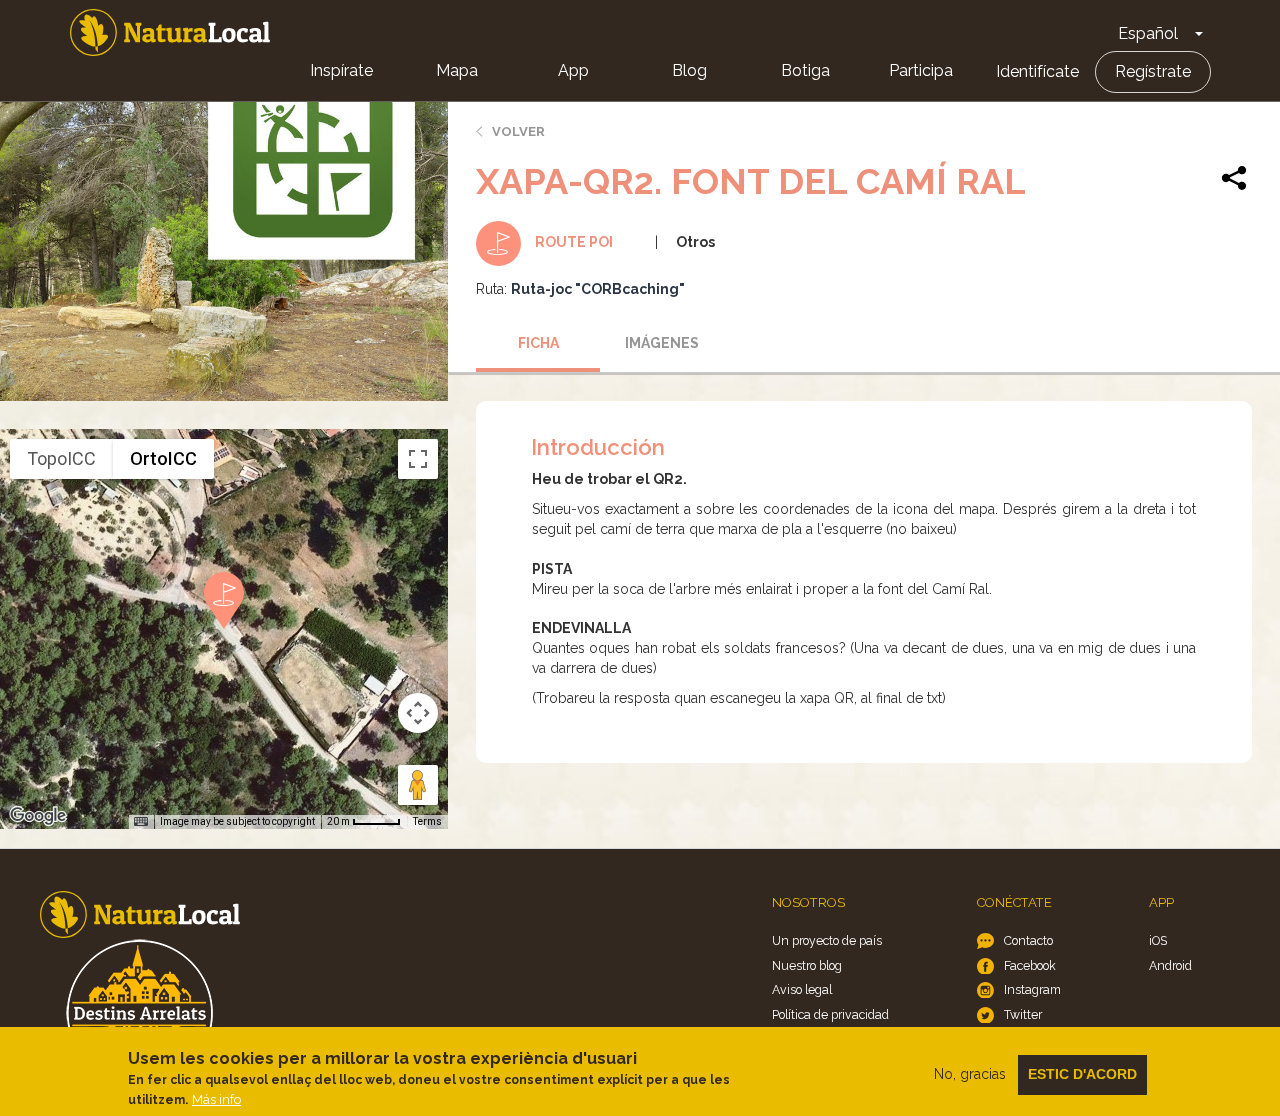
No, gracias (970, 1074)
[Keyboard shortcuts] (141, 822)
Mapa (457, 70)
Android (1170, 965)
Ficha (538, 343)
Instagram (1032, 989)
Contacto (1028, 940)
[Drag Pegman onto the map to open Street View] (418, 785)
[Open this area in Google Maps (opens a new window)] (38, 816)
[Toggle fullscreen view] (418, 459)
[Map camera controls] (418, 713)
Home (170, 32)
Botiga (805, 70)
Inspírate (341, 70)
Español (1148, 33)
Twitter (1023, 1014)
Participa (921, 70)
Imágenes (662, 343)
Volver (518, 131)
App (573, 70)
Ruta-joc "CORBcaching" (598, 289)
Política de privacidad (830, 1014)
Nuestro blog (807, 965)
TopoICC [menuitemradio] (61, 458)
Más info (216, 1099)
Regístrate (1153, 71)
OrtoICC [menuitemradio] (163, 458)
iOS (1158, 940)
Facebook (1030, 965)
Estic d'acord (1082, 1074)
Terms (427, 821)
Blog (689, 70)
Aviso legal (802, 989)
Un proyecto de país (827, 940)
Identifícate (1037, 71)
